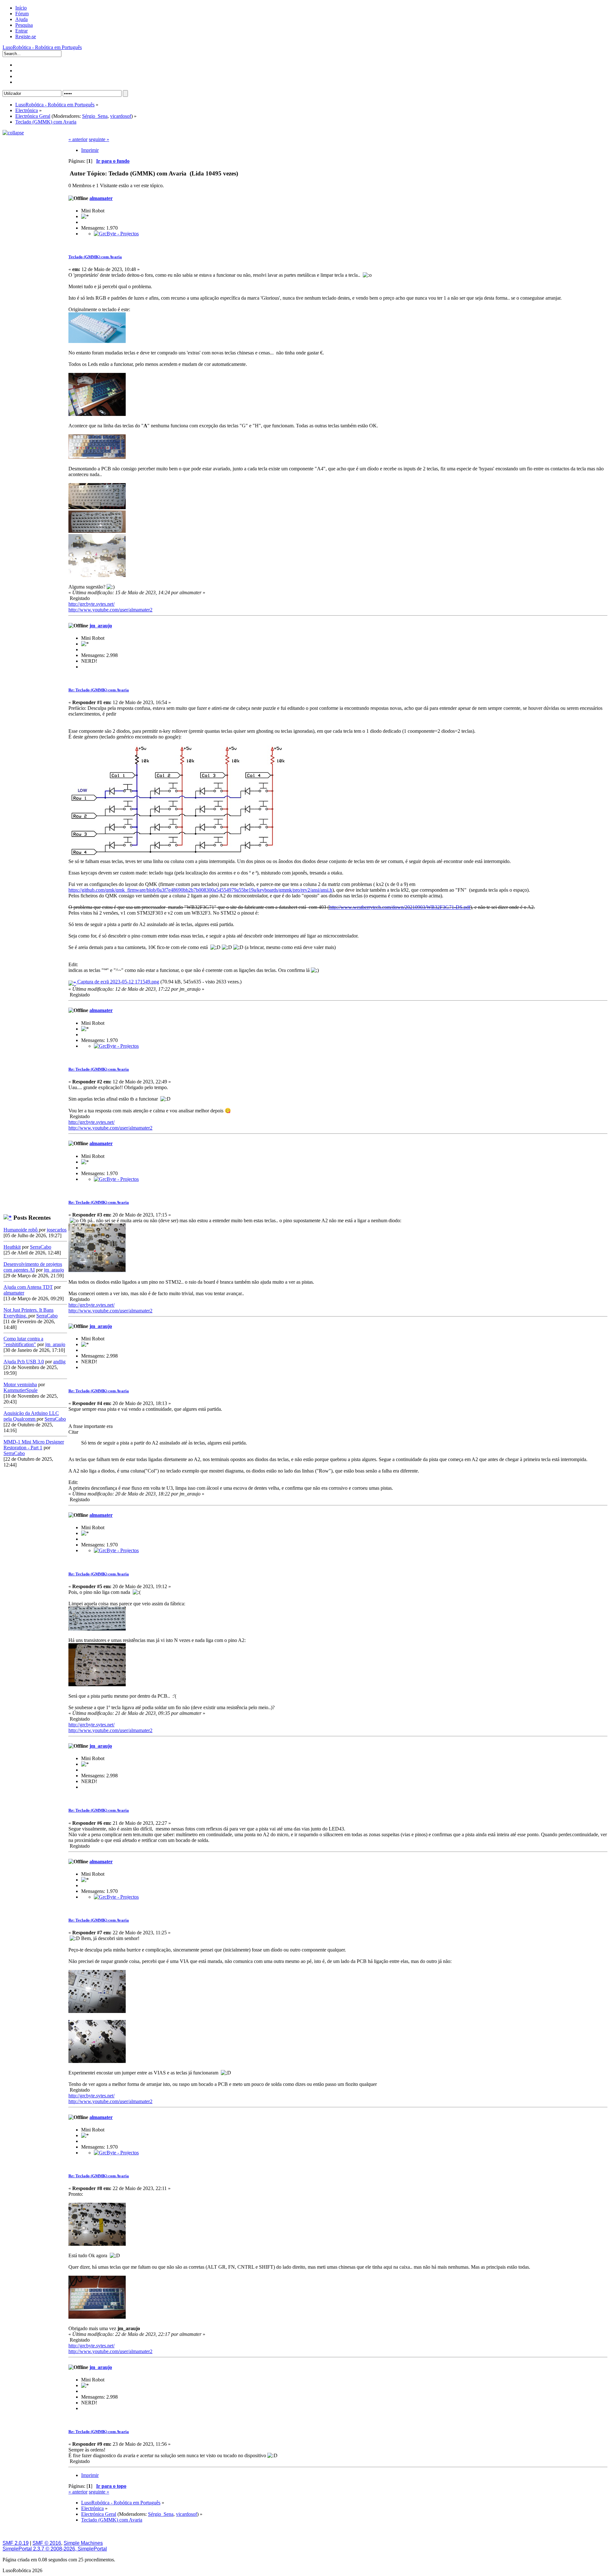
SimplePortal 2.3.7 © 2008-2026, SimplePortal (55, 2549)
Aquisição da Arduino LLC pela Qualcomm (31, 1416)
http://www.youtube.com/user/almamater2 (110, 610)
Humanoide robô (21, 1230)
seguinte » (99, 139)
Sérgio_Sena (95, 116)
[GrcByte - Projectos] (116, 234)
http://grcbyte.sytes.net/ (91, 604)
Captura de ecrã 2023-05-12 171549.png (118, 982)
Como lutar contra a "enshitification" (23, 1342)
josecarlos (57, 1230)
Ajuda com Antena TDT (28, 1287)
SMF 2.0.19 (16, 2543)
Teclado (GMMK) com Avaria (95, 257)
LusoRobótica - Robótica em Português (42, 47)
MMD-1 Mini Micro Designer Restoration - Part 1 (34, 1445)
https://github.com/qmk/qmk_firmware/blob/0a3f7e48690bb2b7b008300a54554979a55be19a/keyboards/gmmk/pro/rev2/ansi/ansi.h (200, 890)
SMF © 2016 (47, 2543)
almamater (14, 1293)
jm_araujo (54, 1270)
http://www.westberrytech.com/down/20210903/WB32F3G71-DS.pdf (400, 907)
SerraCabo (41, 1247)
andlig (59, 1362)
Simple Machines (83, 2543)
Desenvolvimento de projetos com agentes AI (33, 1267)
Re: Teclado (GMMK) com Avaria (99, 690)
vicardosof (121, 116)
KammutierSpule (21, 1390)
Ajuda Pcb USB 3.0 (24, 1362)
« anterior (78, 139)
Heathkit (12, 1247)
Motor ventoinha (20, 1384)
